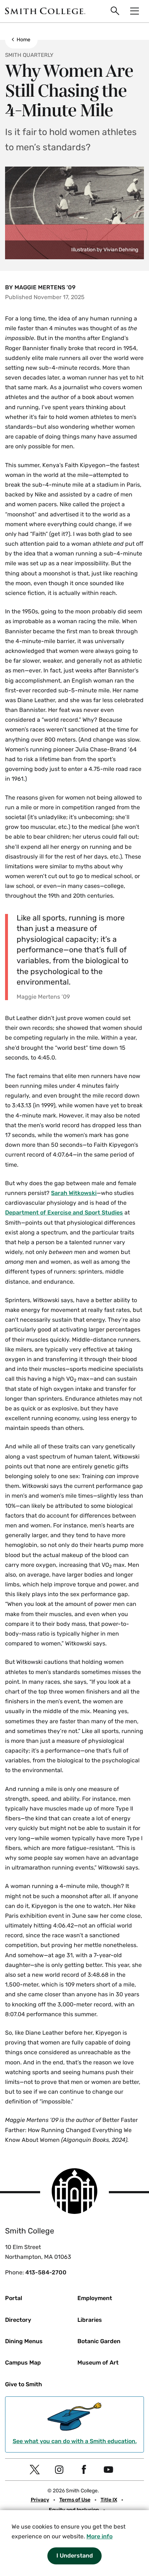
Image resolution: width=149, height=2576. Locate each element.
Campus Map (23, 2363)
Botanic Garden (99, 2341)
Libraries (90, 2320)
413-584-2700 (46, 2272)
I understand (75, 2556)
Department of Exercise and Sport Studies (64, 1213)
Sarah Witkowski (74, 1193)
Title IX (109, 2500)
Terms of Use (75, 2500)
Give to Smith (24, 2384)
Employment (95, 2298)
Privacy (40, 2500)
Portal (14, 2298)
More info (99, 2536)
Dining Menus (24, 2341)
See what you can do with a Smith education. (75, 2441)
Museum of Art (98, 2363)
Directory (18, 2320)
